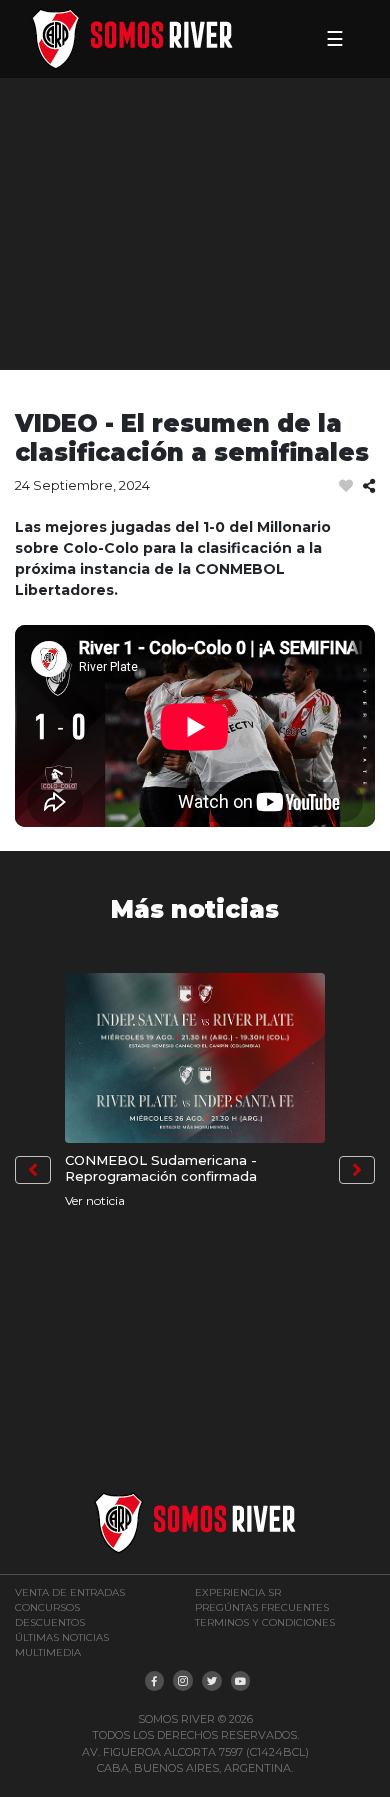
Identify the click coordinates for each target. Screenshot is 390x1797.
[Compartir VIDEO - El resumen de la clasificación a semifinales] (369, 486)
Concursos (47, 1607)
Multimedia (48, 1652)
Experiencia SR (238, 1592)
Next (357, 1170)
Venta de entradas (70, 1592)
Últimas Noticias (62, 1637)
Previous (33, 1170)
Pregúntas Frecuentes (262, 1607)
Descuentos (50, 1622)
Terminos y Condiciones (265, 1622)
